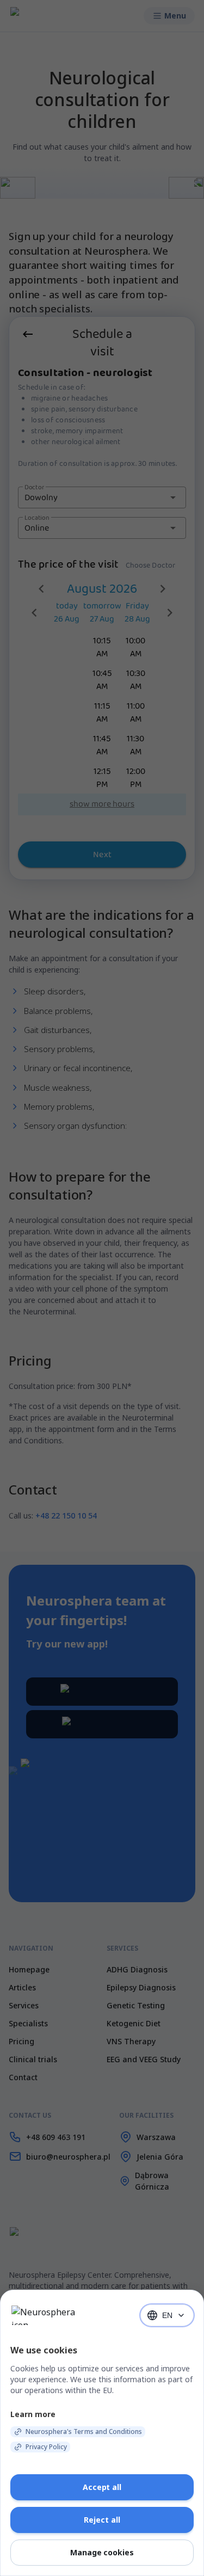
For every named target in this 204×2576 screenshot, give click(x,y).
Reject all (102, 2520)
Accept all (102, 2487)
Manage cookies (102, 2552)
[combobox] (167, 2315)
